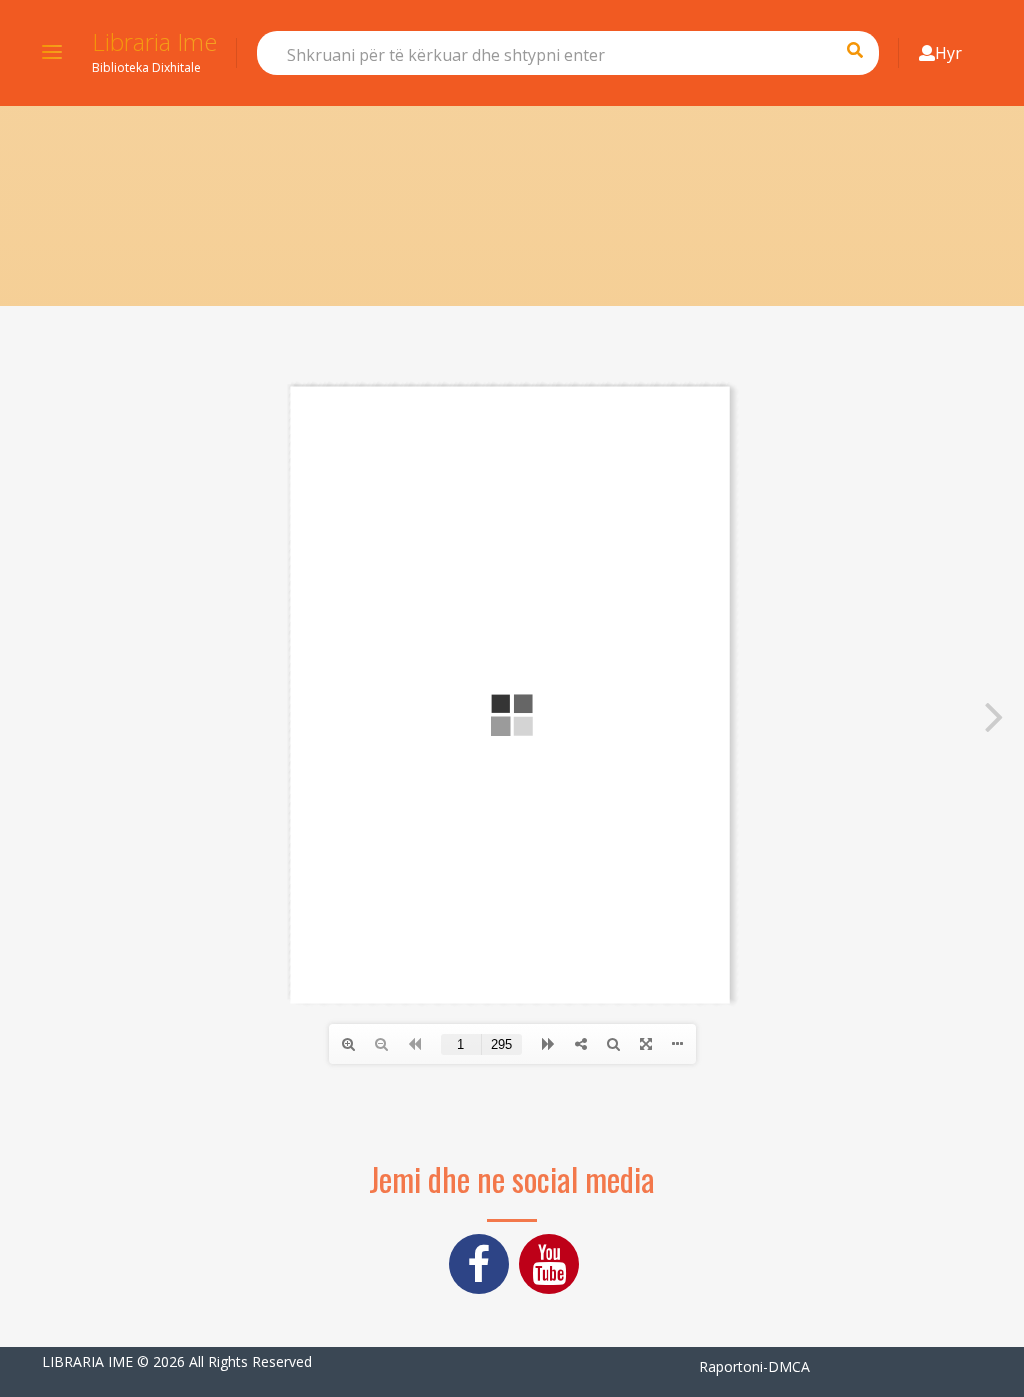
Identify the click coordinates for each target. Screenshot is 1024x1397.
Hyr (948, 53)
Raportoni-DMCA (754, 1366)
